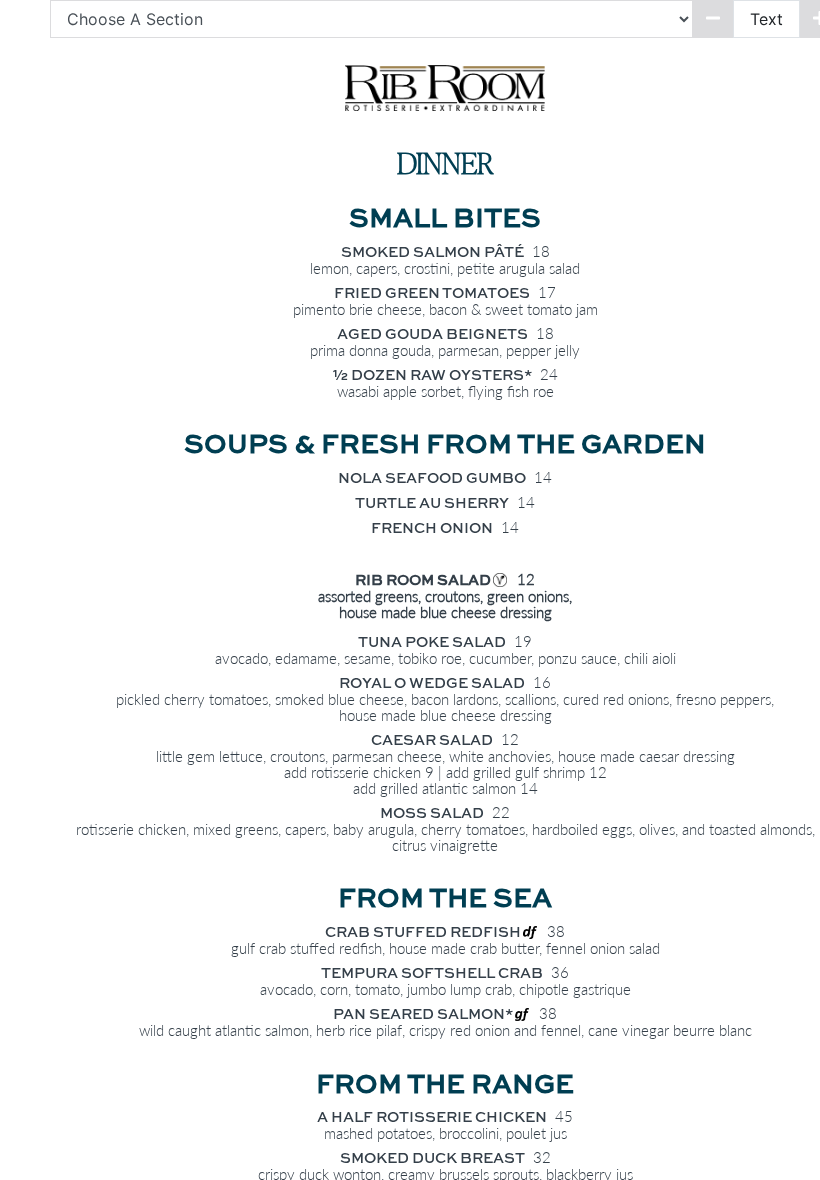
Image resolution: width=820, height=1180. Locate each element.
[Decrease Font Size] (713, 19)
